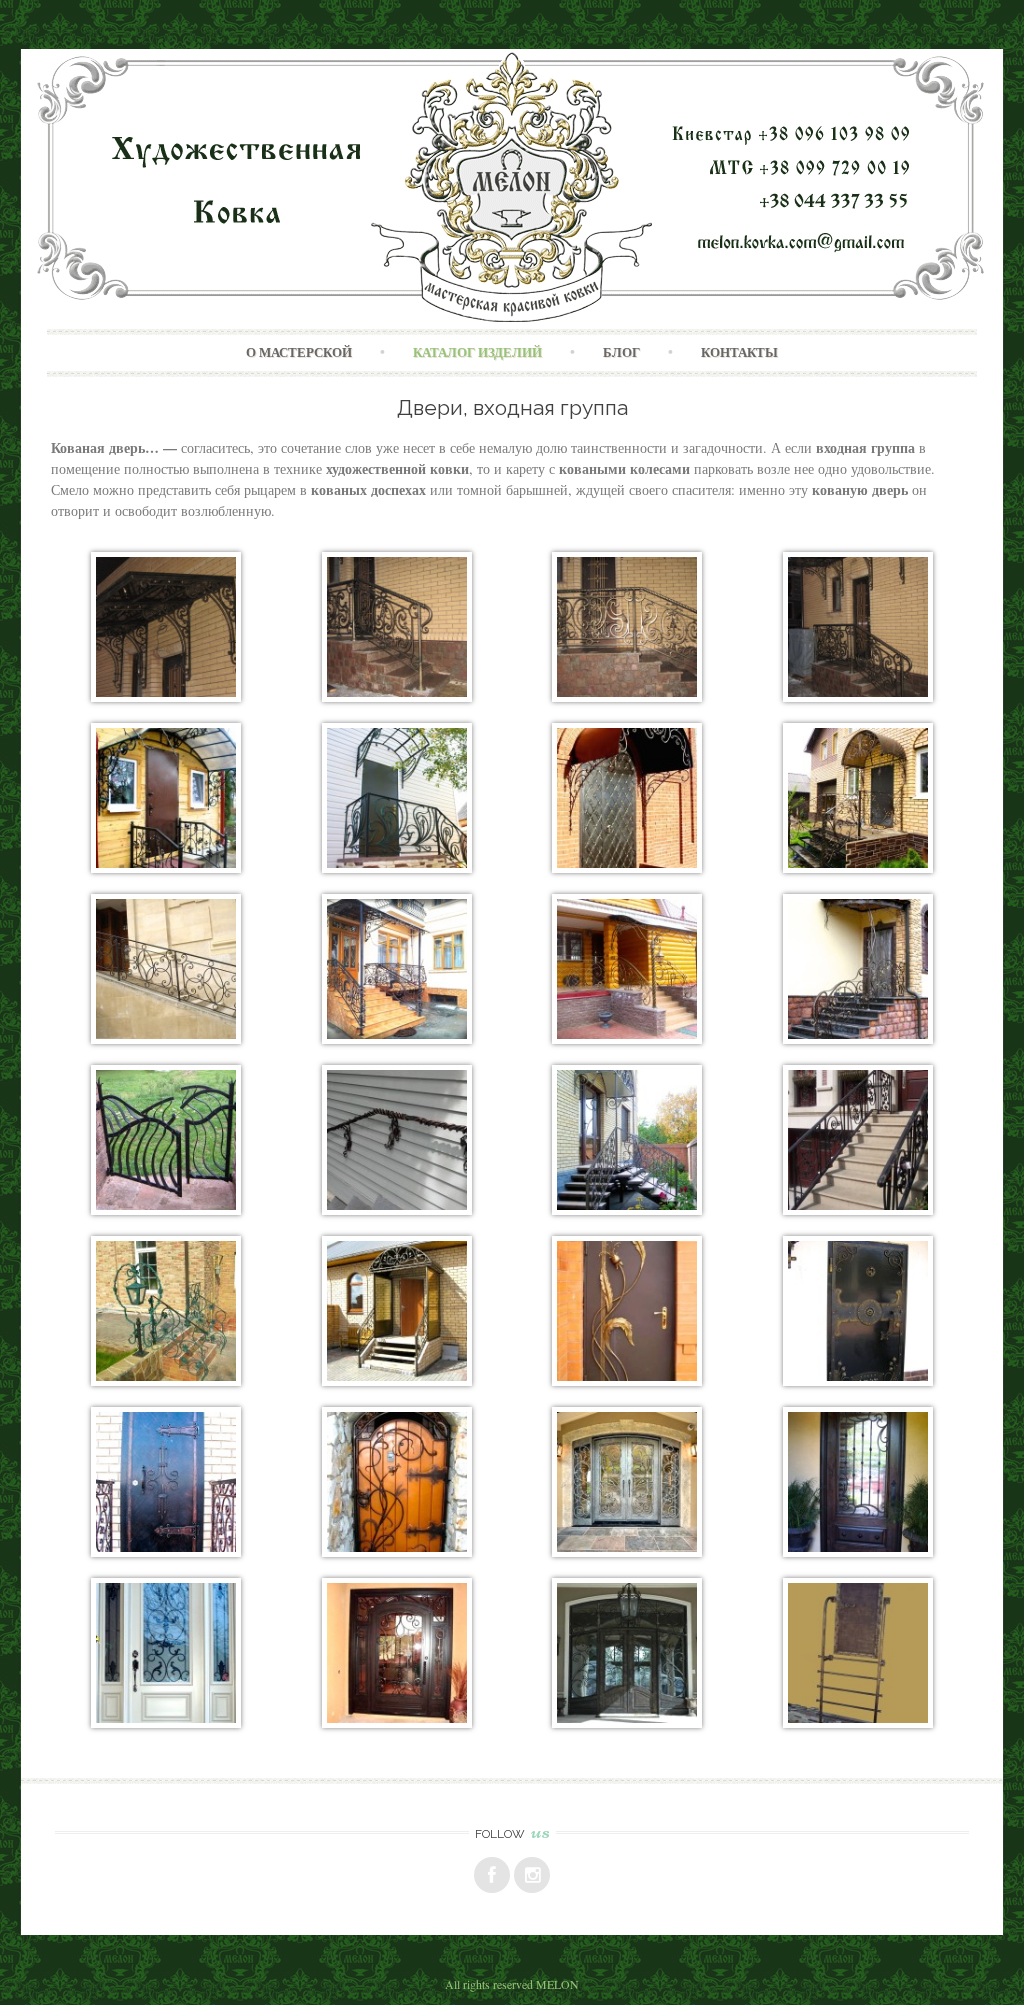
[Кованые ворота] (166, 1209)
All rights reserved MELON (512, 1984)
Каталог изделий (477, 352)
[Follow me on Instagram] (532, 1875)
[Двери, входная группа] (166, 867)
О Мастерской (299, 352)
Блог (621, 352)
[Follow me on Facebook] (492, 1875)
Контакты (739, 352)
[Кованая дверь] (627, 867)
